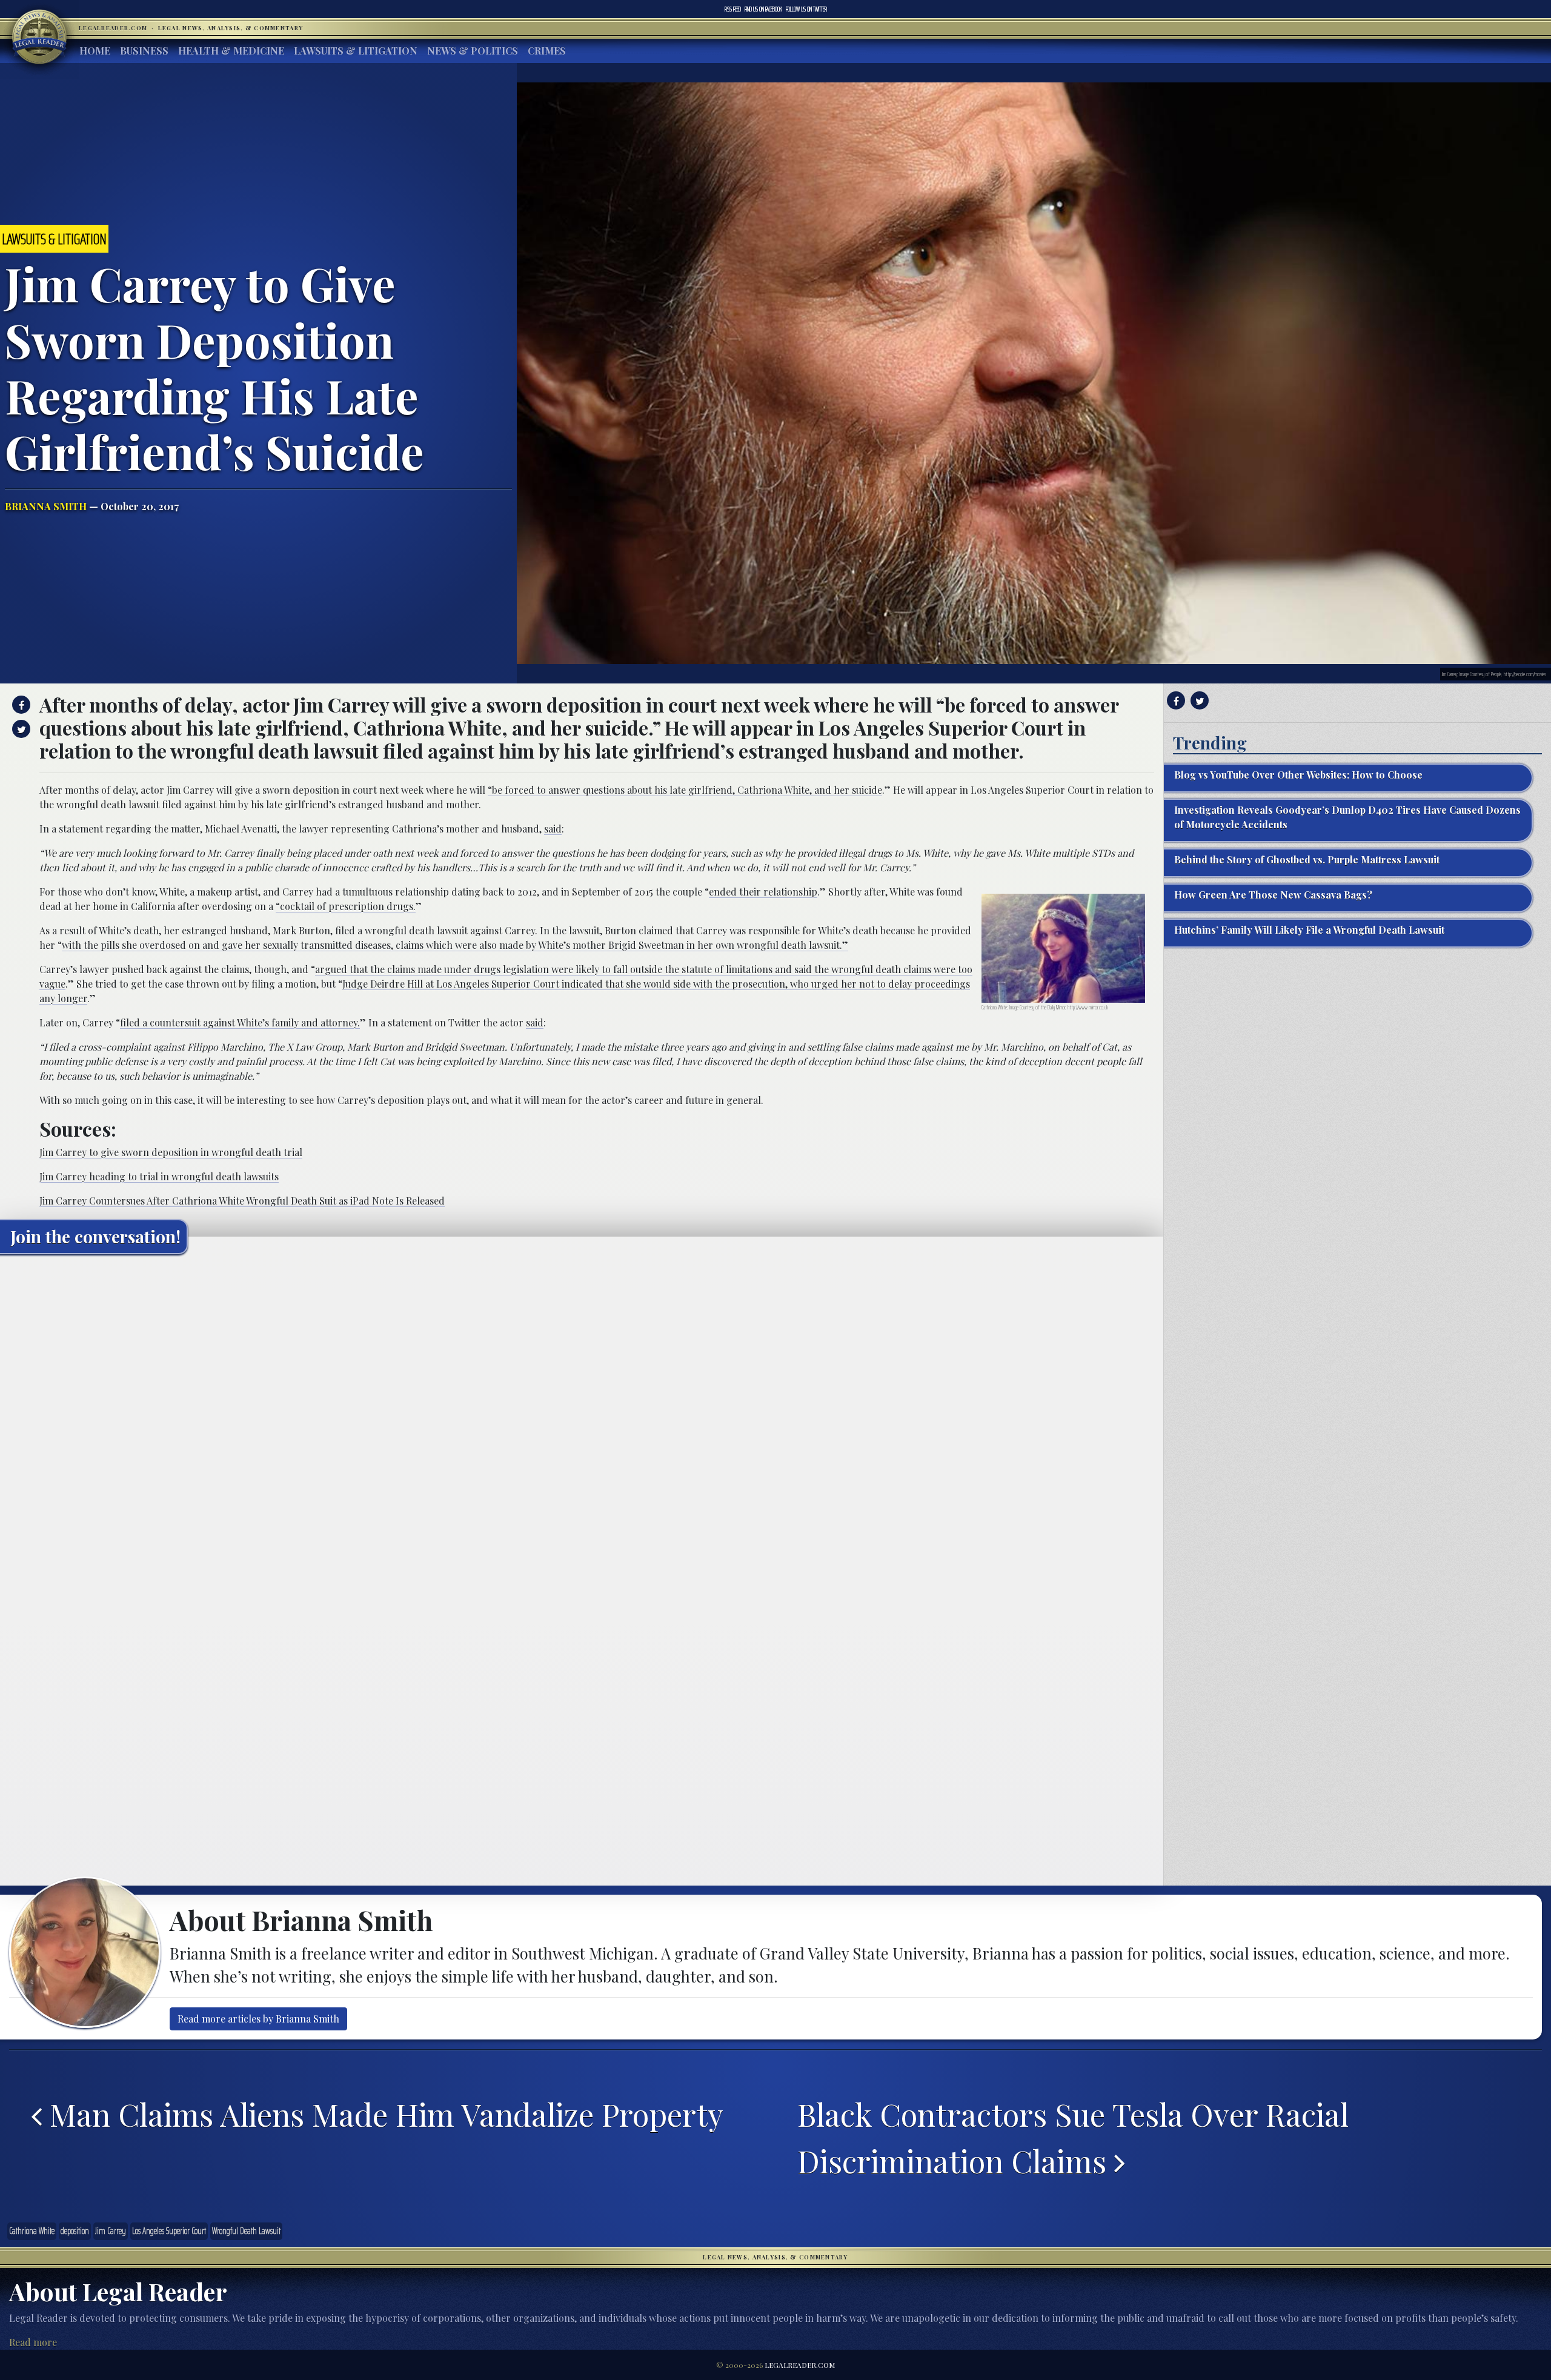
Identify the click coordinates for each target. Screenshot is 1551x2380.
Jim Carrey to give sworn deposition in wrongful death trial (171, 1152)
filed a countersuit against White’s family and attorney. (240, 1022)
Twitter (806, 9)
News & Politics (473, 51)
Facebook (763, 9)
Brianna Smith (46, 506)
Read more (33, 2342)
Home (95, 51)
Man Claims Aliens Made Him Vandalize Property (383, 2114)
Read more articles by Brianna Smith (258, 2019)
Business (144, 51)
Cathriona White (32, 2231)
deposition (75, 2231)
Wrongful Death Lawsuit (246, 2231)
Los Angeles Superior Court (169, 2231)
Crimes (547, 51)
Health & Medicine (231, 51)
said (553, 829)
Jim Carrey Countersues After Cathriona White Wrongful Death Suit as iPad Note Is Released (242, 1201)
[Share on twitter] (20, 729)
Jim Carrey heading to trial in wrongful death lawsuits (159, 1176)
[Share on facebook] (20, 705)
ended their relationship (763, 892)
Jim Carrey (111, 2231)
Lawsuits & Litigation (356, 51)
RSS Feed (733, 9)
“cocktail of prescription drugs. (346, 906)
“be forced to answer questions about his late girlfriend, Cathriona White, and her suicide (685, 790)
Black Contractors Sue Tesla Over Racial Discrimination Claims (1073, 2137)
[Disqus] (582, 1415)
